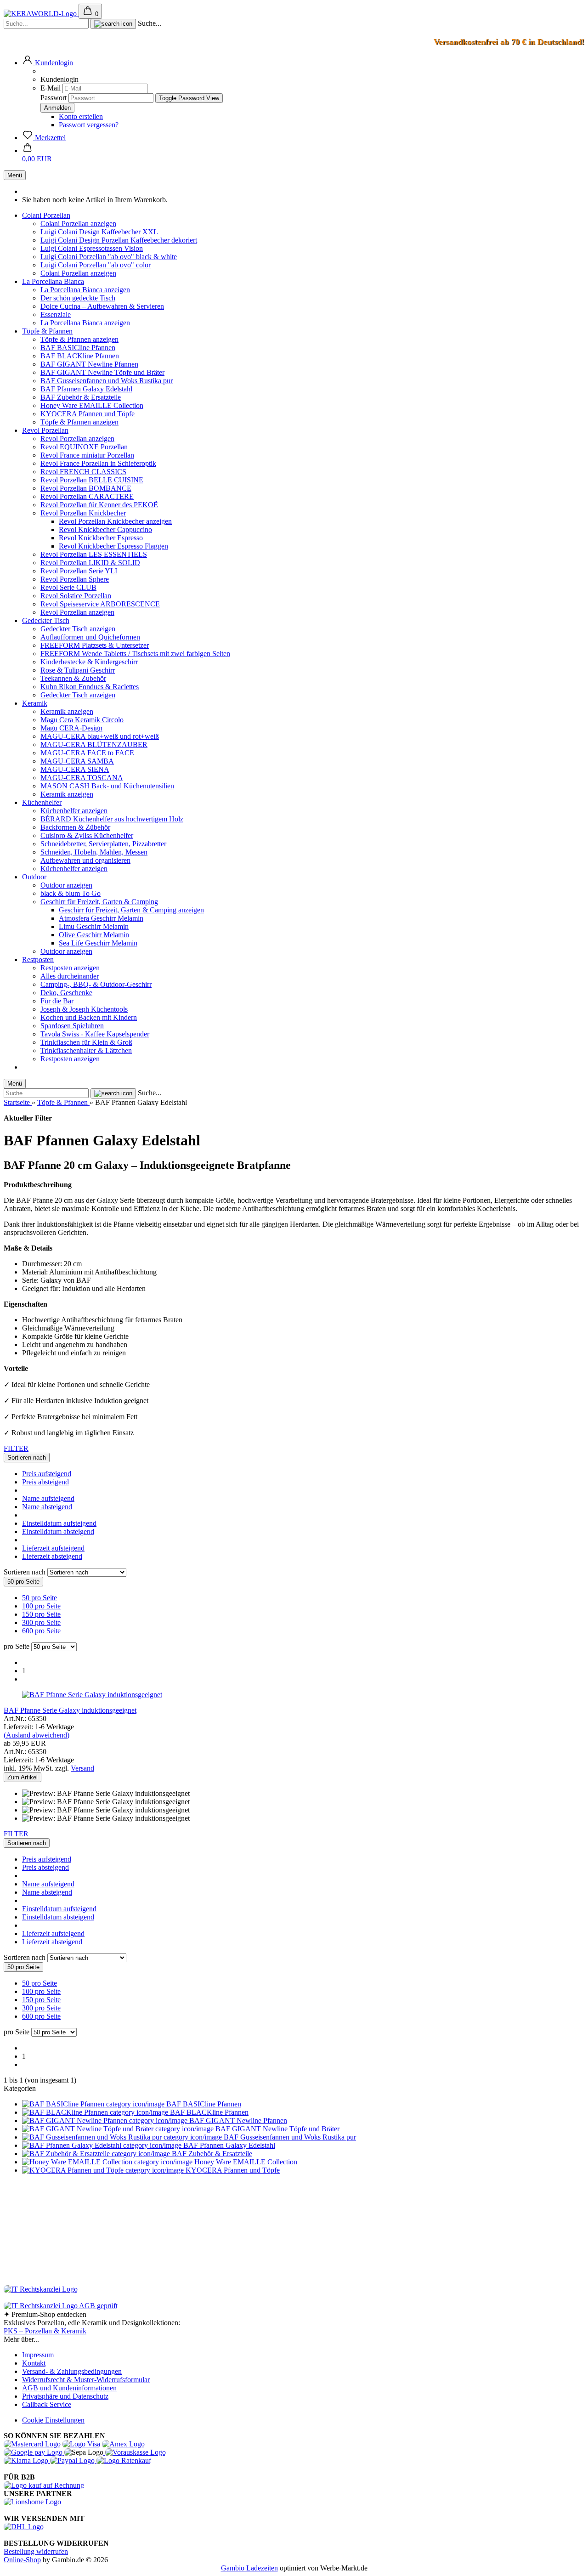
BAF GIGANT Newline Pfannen (89, 364)
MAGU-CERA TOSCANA (82, 778)
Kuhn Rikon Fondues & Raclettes (90, 687)
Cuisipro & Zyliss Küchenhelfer (87, 835)
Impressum (38, 2355)
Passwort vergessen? (89, 125)
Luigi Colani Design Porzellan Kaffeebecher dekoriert (119, 240)
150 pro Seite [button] (41, 1614)
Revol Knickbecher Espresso (101, 538)
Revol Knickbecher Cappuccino (105, 529)
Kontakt (34, 2363)
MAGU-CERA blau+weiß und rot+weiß (100, 736)
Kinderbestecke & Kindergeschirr (89, 662)
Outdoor (34, 877)
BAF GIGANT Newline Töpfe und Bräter (102, 372)
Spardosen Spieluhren (72, 1026)
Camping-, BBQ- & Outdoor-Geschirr (96, 984)
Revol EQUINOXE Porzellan (84, 447)
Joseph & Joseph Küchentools (84, 1009)
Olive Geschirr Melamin (94, 935)
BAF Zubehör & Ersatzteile (81, 397)
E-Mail (51, 88)
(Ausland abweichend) (37, 1735)
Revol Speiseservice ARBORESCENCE (100, 604)
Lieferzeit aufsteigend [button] (53, 1548)
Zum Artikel (23, 1777)
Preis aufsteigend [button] (47, 1474)
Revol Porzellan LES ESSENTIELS (94, 554)
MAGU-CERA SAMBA (77, 761)
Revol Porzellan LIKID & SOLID (90, 563)
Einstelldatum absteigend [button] (58, 1531)
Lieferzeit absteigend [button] (52, 1556)
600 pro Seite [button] (41, 1631)
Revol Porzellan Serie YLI (79, 571)
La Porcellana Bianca (53, 281)
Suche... (150, 23)
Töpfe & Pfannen (47, 331)
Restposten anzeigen (70, 968)
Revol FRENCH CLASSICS (83, 472)
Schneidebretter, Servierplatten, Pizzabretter (103, 844)
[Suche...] (113, 24)
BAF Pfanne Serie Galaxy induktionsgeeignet (70, 1710)
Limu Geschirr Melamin (94, 926)
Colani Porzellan (46, 215)
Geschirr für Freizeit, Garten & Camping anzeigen (131, 910)
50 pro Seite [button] (40, 1598)
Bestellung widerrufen (36, 2551)
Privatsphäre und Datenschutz (65, 2396)
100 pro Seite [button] (41, 1606)
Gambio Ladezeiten (249, 2568)
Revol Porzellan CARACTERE (87, 496)
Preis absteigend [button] (45, 1482)
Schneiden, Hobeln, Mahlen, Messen (94, 852)
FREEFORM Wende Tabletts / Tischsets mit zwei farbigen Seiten (135, 654)
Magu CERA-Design (71, 728)
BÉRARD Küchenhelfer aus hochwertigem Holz (112, 819)
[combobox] (27, 1458)
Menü (15, 175)
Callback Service (47, 2404)
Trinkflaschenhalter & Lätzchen (86, 1050)
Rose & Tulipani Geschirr (78, 670)
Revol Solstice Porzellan (76, 596)
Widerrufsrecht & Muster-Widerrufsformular (86, 2380)
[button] (48, 63)
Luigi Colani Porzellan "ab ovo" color (96, 265)
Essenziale (56, 314)
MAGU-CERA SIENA (75, 769)
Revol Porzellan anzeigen (77, 439)
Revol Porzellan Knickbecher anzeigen (115, 521)
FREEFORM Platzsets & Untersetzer (95, 645)
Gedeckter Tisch (46, 620)
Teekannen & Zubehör (73, 678)
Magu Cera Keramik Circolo (82, 720)
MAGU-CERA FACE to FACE (87, 753)
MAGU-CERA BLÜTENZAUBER (94, 744)
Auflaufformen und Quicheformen (90, 637)
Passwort (54, 98)
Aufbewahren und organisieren (85, 860)
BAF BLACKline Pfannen (80, 356)
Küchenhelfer (42, 802)
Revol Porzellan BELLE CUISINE (92, 480)
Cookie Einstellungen (53, 2420)
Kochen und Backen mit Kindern (89, 1017)
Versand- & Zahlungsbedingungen (72, 2371)
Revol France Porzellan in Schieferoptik (98, 463)
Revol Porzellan (45, 430)
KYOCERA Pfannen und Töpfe (88, 414)
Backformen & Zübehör (75, 827)
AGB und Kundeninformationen (69, 2388)
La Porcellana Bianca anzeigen (85, 290)
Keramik (35, 703)
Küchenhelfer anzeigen (74, 811)
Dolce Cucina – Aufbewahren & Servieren (102, 306)
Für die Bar (57, 1001)
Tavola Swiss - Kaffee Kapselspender (95, 1034)
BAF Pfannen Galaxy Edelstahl (86, 389)
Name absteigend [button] (47, 1507)
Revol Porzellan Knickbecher (83, 513)
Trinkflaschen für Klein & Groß (86, 1042)
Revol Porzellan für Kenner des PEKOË (99, 505)
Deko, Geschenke (66, 993)
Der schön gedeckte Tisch (78, 298)
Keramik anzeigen (67, 711)
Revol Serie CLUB (68, 587)
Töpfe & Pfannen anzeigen (79, 339)
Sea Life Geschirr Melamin (98, 943)
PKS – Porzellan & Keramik (45, 2331)
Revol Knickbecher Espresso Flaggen (113, 546)
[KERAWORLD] (41, 14)
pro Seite (17, 1646)
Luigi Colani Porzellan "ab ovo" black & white (109, 257)
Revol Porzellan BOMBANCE (86, 488)
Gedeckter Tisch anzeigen (78, 629)
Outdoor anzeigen (66, 885)
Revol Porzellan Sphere (75, 579)
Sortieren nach (25, 1572)
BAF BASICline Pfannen (78, 348)
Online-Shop (22, 2560)
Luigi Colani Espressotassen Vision (92, 248)
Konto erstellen (81, 116)
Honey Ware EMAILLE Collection (92, 405)
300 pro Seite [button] (41, 1622)
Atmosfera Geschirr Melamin (101, 918)
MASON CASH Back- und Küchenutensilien (107, 786)
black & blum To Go (71, 893)
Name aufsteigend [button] (48, 1498)
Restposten (38, 960)
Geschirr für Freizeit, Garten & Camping (99, 902)
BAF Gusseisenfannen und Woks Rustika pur (107, 381)
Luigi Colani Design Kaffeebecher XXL (99, 232)
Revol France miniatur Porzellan (87, 455)
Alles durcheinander (70, 976)
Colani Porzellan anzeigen (78, 224)
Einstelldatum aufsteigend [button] (59, 1523)
